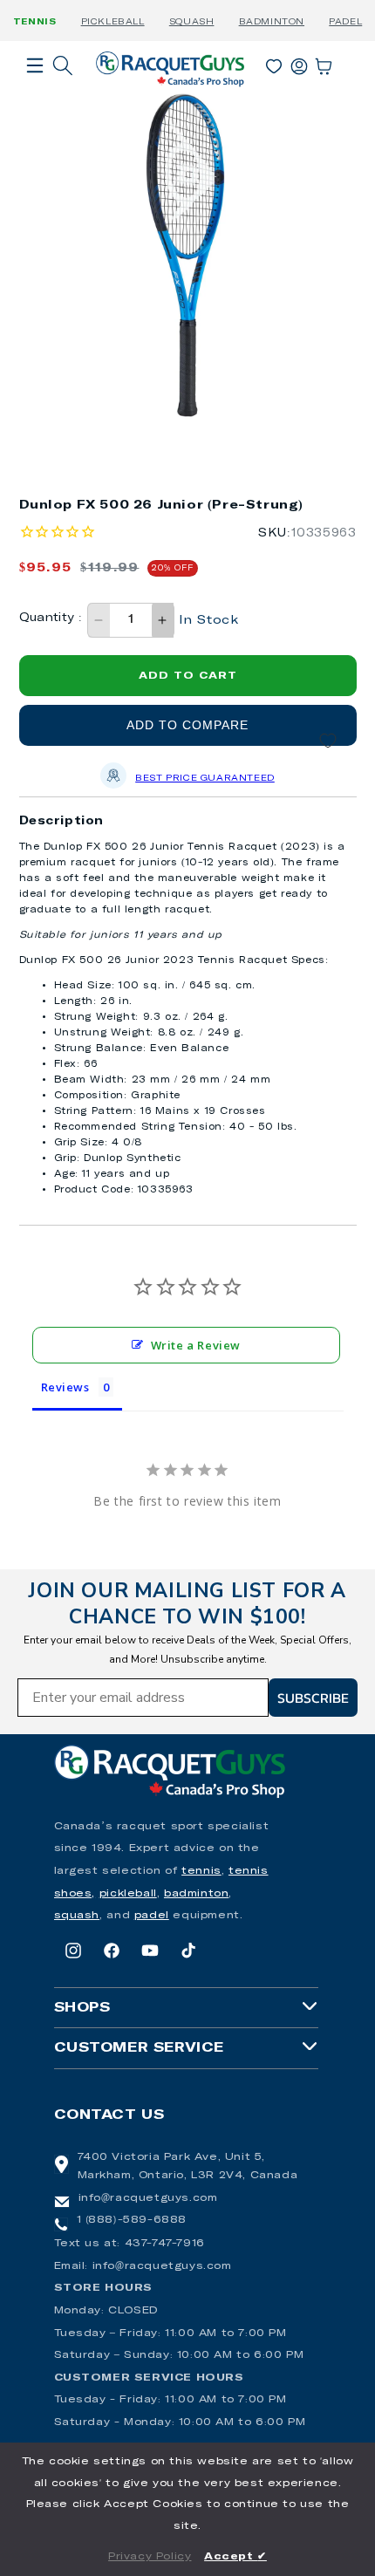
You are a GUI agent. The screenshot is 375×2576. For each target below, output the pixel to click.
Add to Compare (187, 725)
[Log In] (299, 63)
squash (77, 1916)
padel (152, 1916)
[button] (35, 90)
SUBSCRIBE (313, 1698)
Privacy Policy (150, 2557)
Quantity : (51, 618)
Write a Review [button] (196, 1345)
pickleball (128, 1894)
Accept (235, 2557)
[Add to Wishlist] (328, 741)
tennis (201, 1871)
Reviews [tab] (65, 1387)
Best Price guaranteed (205, 778)
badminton (196, 1894)
